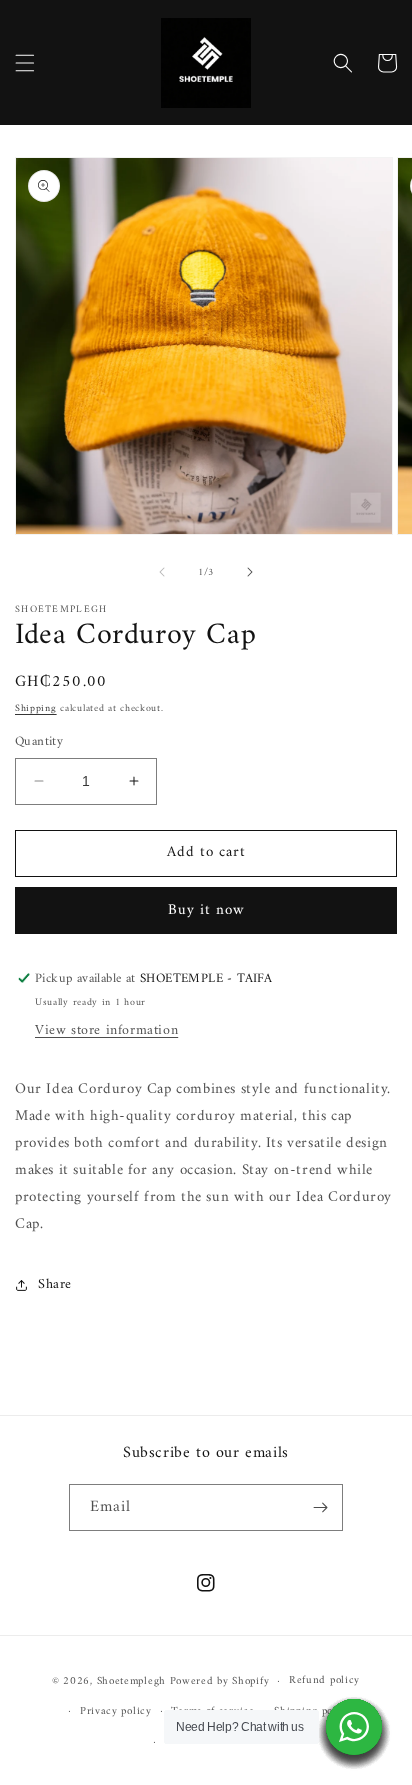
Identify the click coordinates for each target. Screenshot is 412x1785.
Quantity (39, 742)
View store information (106, 1030)
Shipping (36, 708)
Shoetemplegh (131, 1681)
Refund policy (324, 1680)
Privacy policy (116, 1711)
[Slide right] (250, 572)
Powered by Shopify (220, 1681)
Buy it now (206, 910)
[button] (25, 63)
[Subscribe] (320, 1507)
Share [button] (55, 1284)
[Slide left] (162, 572)
